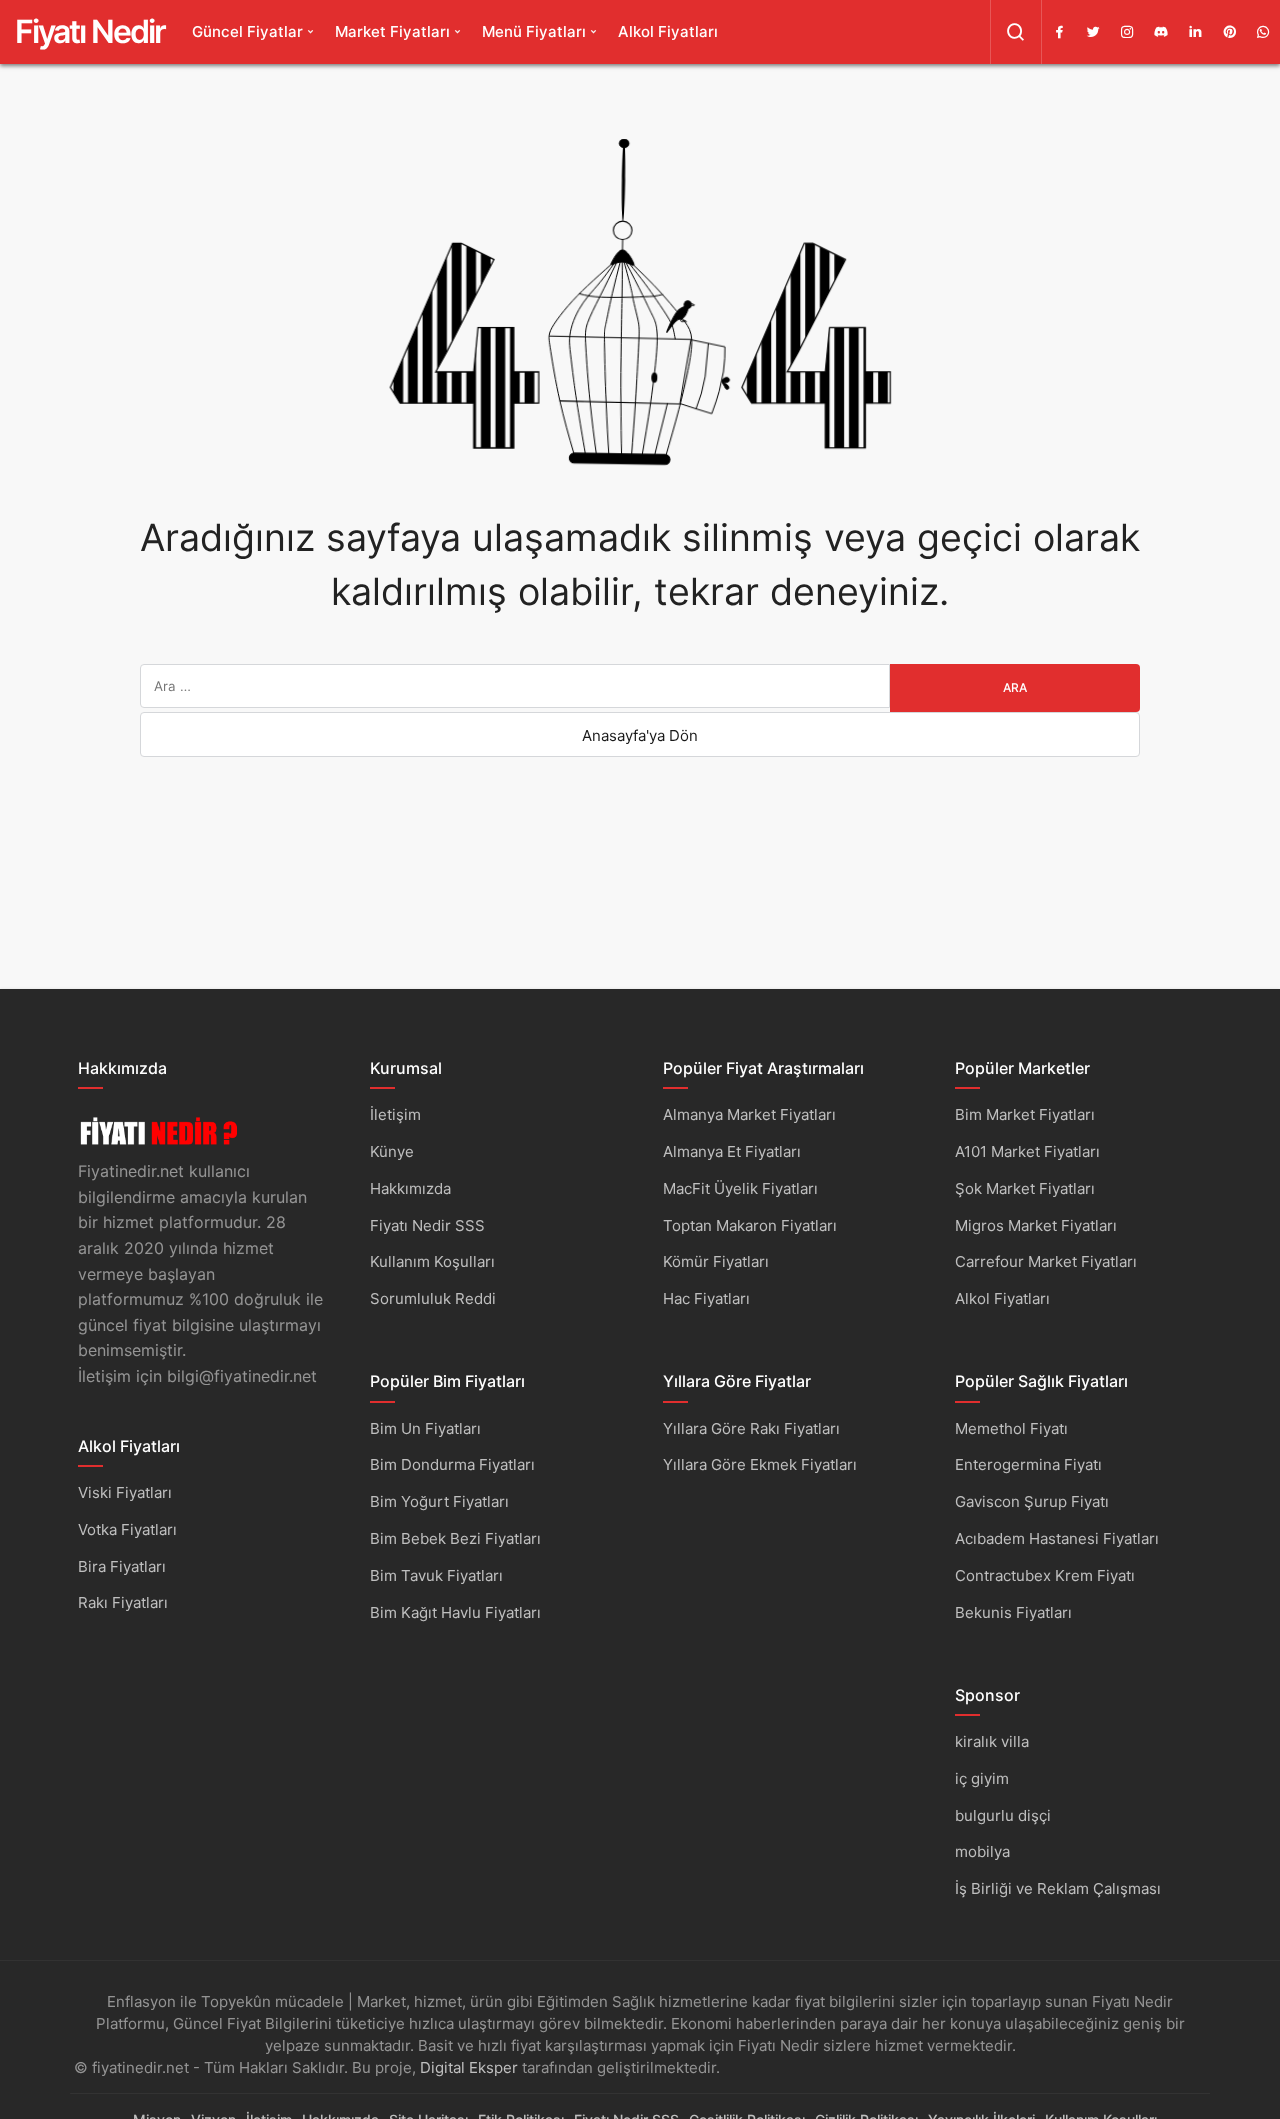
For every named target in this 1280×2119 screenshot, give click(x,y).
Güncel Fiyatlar (247, 31)
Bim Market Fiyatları (1025, 1114)
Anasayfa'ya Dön (640, 735)
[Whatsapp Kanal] (1263, 32)
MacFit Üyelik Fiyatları (740, 1188)
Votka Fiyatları (127, 1529)
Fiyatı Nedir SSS (427, 1225)
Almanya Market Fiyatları (749, 1114)
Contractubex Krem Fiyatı (1045, 1575)
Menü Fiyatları (534, 31)
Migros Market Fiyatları (1036, 1225)
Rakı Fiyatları (123, 1602)
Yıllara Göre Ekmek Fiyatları (760, 1464)
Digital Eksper (469, 2067)
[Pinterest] (1229, 32)
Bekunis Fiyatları (1013, 1612)
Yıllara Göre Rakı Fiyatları (751, 1428)
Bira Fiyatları (122, 1566)
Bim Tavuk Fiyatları (436, 1575)
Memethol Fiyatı (1011, 1428)
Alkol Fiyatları (668, 31)
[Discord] (1161, 32)
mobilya (982, 1851)
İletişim (395, 1114)
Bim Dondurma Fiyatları (452, 1464)
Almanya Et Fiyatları (732, 1151)
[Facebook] (1059, 32)
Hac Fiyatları (706, 1298)
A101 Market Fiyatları (1027, 1151)
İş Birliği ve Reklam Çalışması (1058, 1888)
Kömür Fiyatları (716, 1261)
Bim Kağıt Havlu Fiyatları (455, 1612)
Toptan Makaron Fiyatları (750, 1225)
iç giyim (982, 1778)
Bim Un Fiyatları (425, 1428)
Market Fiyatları (392, 31)
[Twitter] (1093, 32)
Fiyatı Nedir (90, 31)
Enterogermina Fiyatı (1028, 1464)
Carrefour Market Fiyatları (1046, 1261)
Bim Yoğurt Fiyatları (439, 1501)
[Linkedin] (1195, 32)
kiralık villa (992, 1741)
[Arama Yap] (1016, 32)
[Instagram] (1127, 32)
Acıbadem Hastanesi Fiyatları (1057, 1538)
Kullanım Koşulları (432, 1261)
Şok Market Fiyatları (1025, 1188)
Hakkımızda (410, 1188)
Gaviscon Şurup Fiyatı (1032, 1501)
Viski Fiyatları (125, 1492)
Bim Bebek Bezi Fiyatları (455, 1538)
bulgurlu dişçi (1003, 1815)
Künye (392, 1151)
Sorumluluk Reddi (433, 1298)
